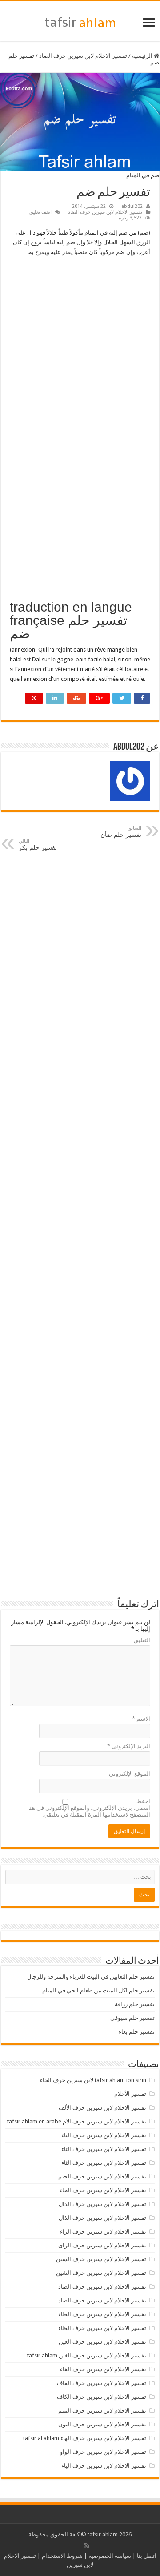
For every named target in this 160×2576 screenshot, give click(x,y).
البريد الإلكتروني (129, 1746)
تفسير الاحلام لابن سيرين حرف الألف (102, 2108)
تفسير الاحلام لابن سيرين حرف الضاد (83, 56)
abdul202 (132, 206)
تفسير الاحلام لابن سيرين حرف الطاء (102, 2314)
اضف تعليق (40, 212)
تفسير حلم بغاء (137, 2032)
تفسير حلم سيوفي (132, 2018)
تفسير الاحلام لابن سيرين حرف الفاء (103, 2369)
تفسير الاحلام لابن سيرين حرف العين (102, 2342)
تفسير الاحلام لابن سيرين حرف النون (102, 2424)
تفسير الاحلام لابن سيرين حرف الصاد (102, 2287)
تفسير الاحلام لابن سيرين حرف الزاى (102, 2245)
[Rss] (87, 2545)
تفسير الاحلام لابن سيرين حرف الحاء (103, 2190)
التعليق (142, 1640)
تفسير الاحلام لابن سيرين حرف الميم (102, 2411)
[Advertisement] (80, 346)
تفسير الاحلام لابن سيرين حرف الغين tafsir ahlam (87, 2355)
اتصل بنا (147, 2556)
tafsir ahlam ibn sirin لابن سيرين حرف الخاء (93, 2080)
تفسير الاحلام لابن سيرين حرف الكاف (102, 2397)
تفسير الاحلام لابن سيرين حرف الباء (104, 2135)
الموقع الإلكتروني (130, 1774)
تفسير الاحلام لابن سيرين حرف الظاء (102, 2328)
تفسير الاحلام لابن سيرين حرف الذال (102, 2218)
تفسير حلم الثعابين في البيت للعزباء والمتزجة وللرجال (91, 1977)
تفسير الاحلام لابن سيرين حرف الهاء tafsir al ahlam (85, 2438)
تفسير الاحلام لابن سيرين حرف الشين (101, 2273)
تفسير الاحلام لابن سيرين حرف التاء (104, 2149)
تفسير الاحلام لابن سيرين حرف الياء (104, 2466)
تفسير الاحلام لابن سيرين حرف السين (101, 2259)
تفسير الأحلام (130, 2094)
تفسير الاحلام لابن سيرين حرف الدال (102, 2204)
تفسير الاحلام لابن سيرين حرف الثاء (104, 2163)
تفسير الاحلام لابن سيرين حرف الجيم (102, 2176)
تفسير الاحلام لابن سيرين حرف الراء (103, 2232)
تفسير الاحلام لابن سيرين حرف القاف (102, 2383)
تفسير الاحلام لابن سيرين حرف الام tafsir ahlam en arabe (77, 2121)
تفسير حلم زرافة (135, 2004)
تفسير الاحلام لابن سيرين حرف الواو (103, 2452)
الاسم (141, 1719)
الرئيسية (143, 56)
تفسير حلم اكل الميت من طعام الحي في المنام (98, 1990)
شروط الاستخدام (62, 2556)
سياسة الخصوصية (110, 2556)
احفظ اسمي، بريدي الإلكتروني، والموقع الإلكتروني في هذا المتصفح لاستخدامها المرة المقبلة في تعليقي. (89, 1808)
